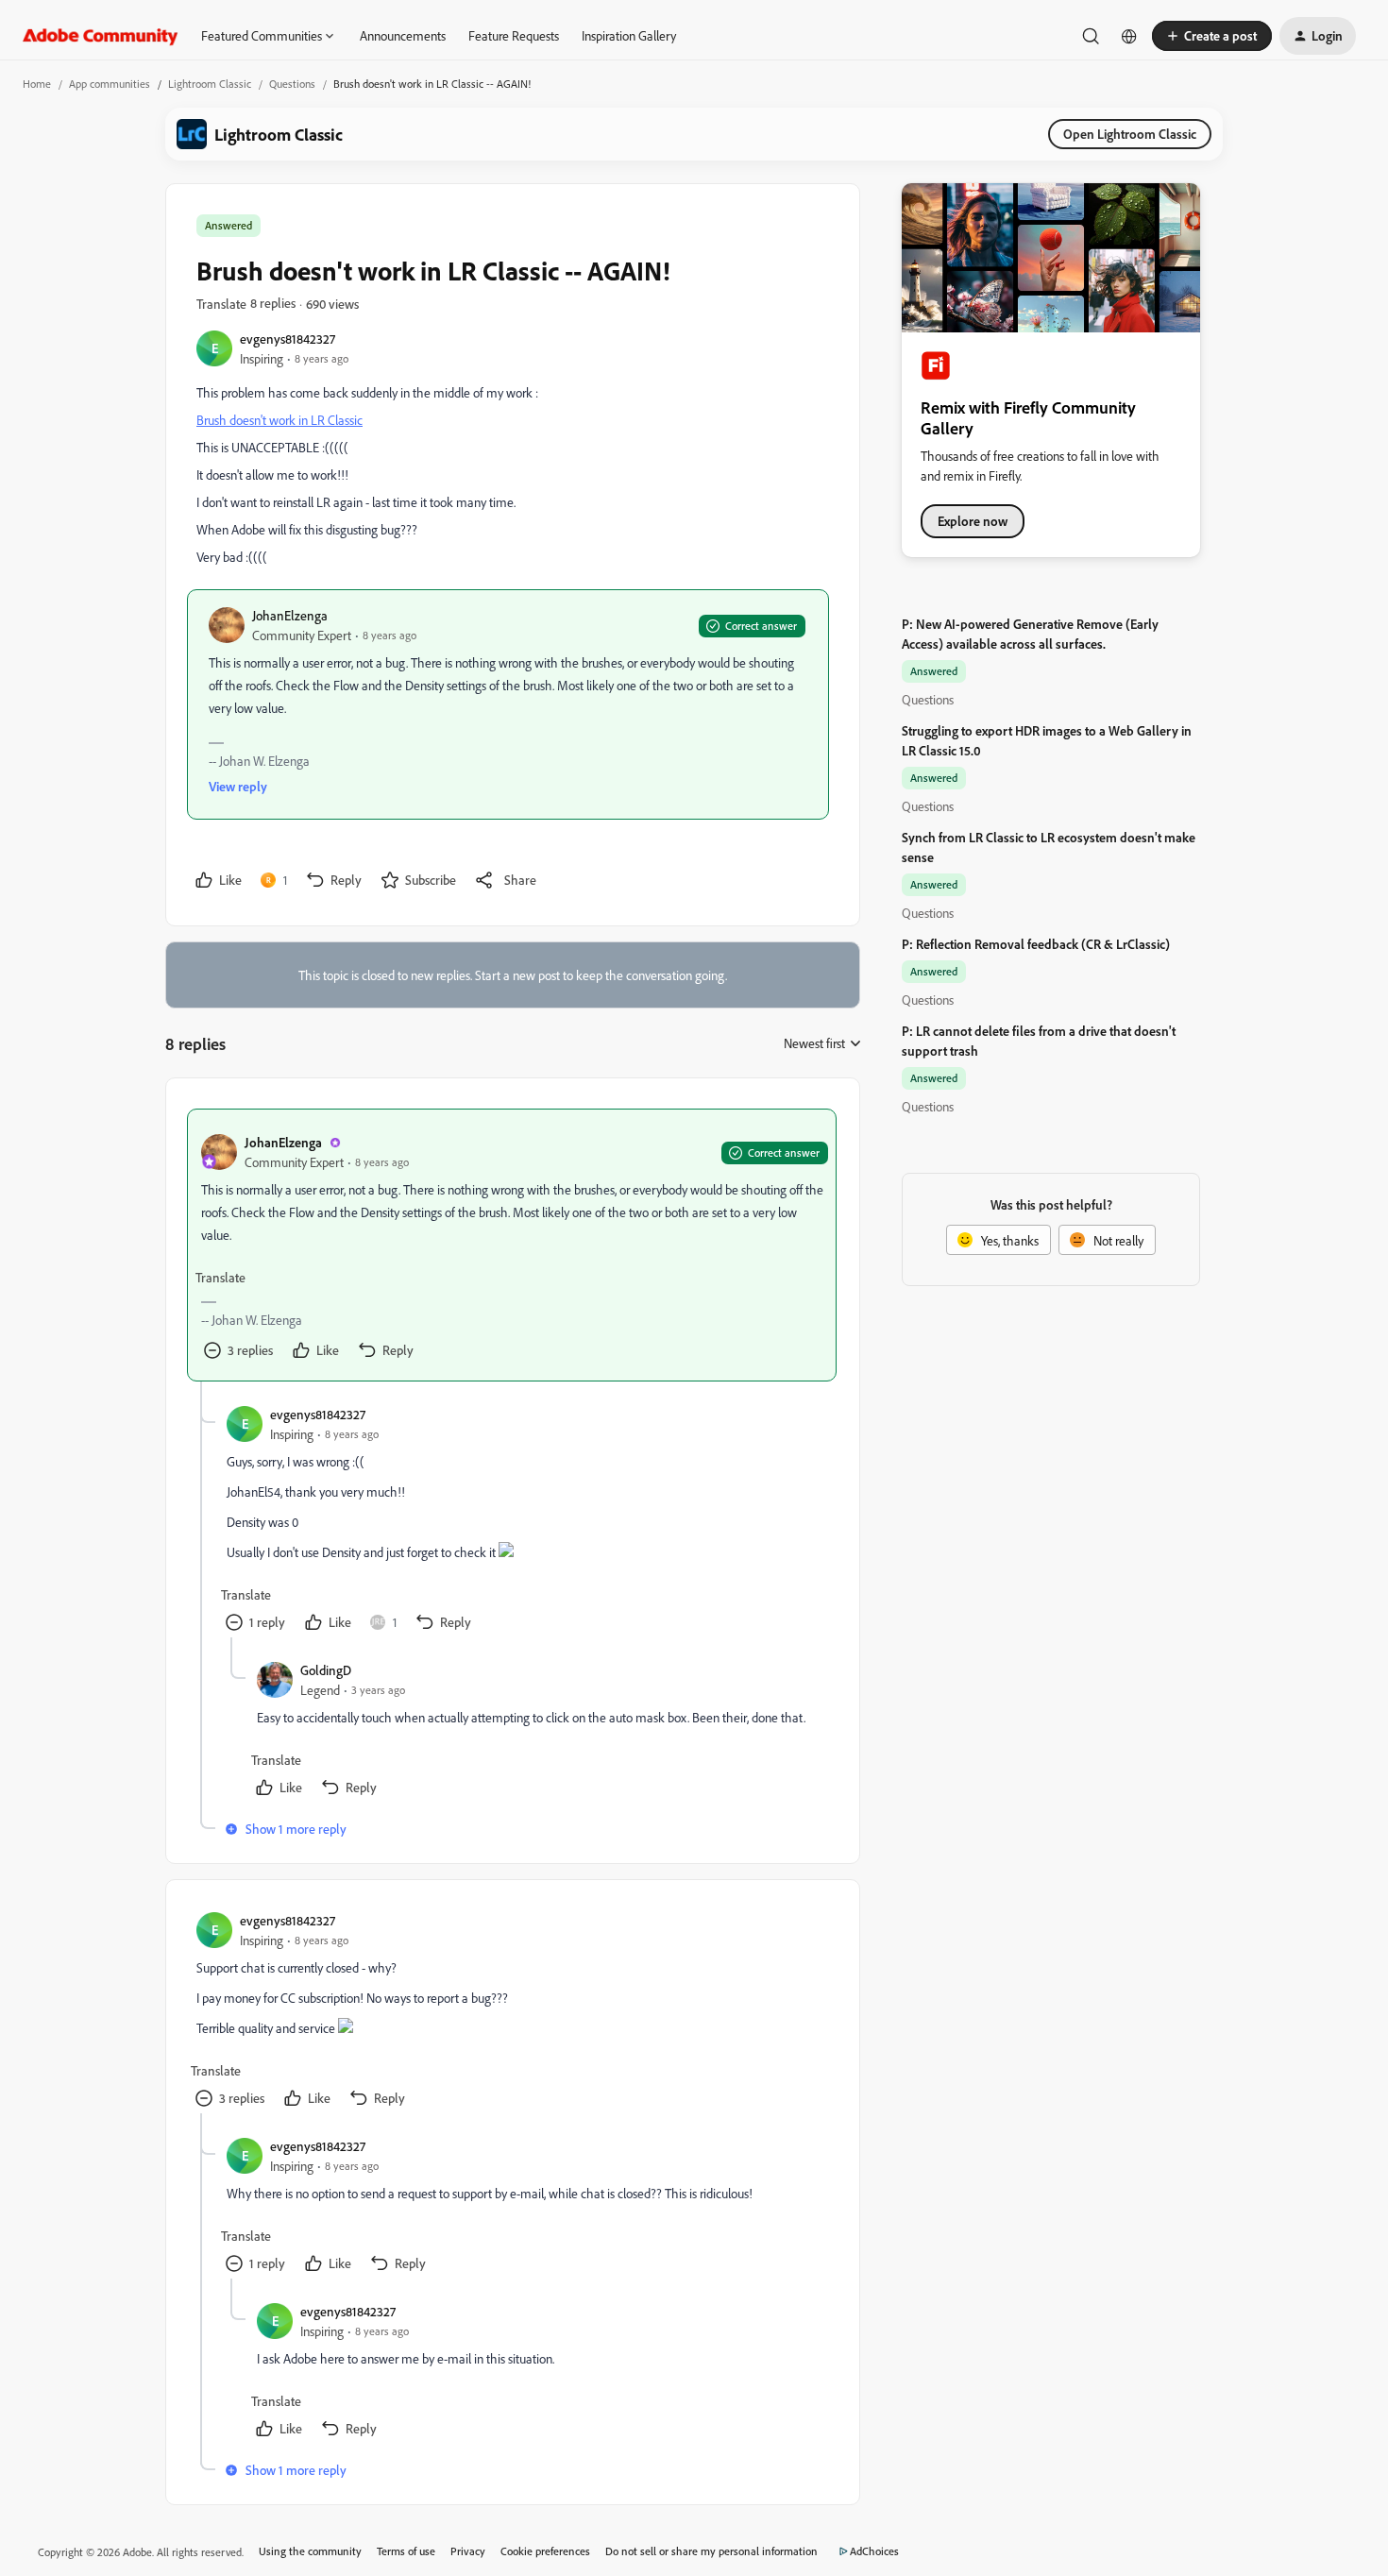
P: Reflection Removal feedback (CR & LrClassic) (1036, 944)
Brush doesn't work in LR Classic (279, 420)
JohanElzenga (290, 615)
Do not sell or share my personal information (711, 2551)
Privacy (468, 2551)
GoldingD (326, 1670)
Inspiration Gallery (629, 35)
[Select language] (1129, 36)
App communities (110, 84)
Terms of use (406, 2551)
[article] (512, 1245)
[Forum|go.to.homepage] (101, 36)
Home (37, 84)
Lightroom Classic (210, 84)
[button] (1212, 36)
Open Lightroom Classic (1130, 134)
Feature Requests (514, 35)
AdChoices (874, 2551)
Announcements (403, 35)
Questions (292, 84)
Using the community (310, 2551)
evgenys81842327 (288, 339)
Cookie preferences (545, 2551)
